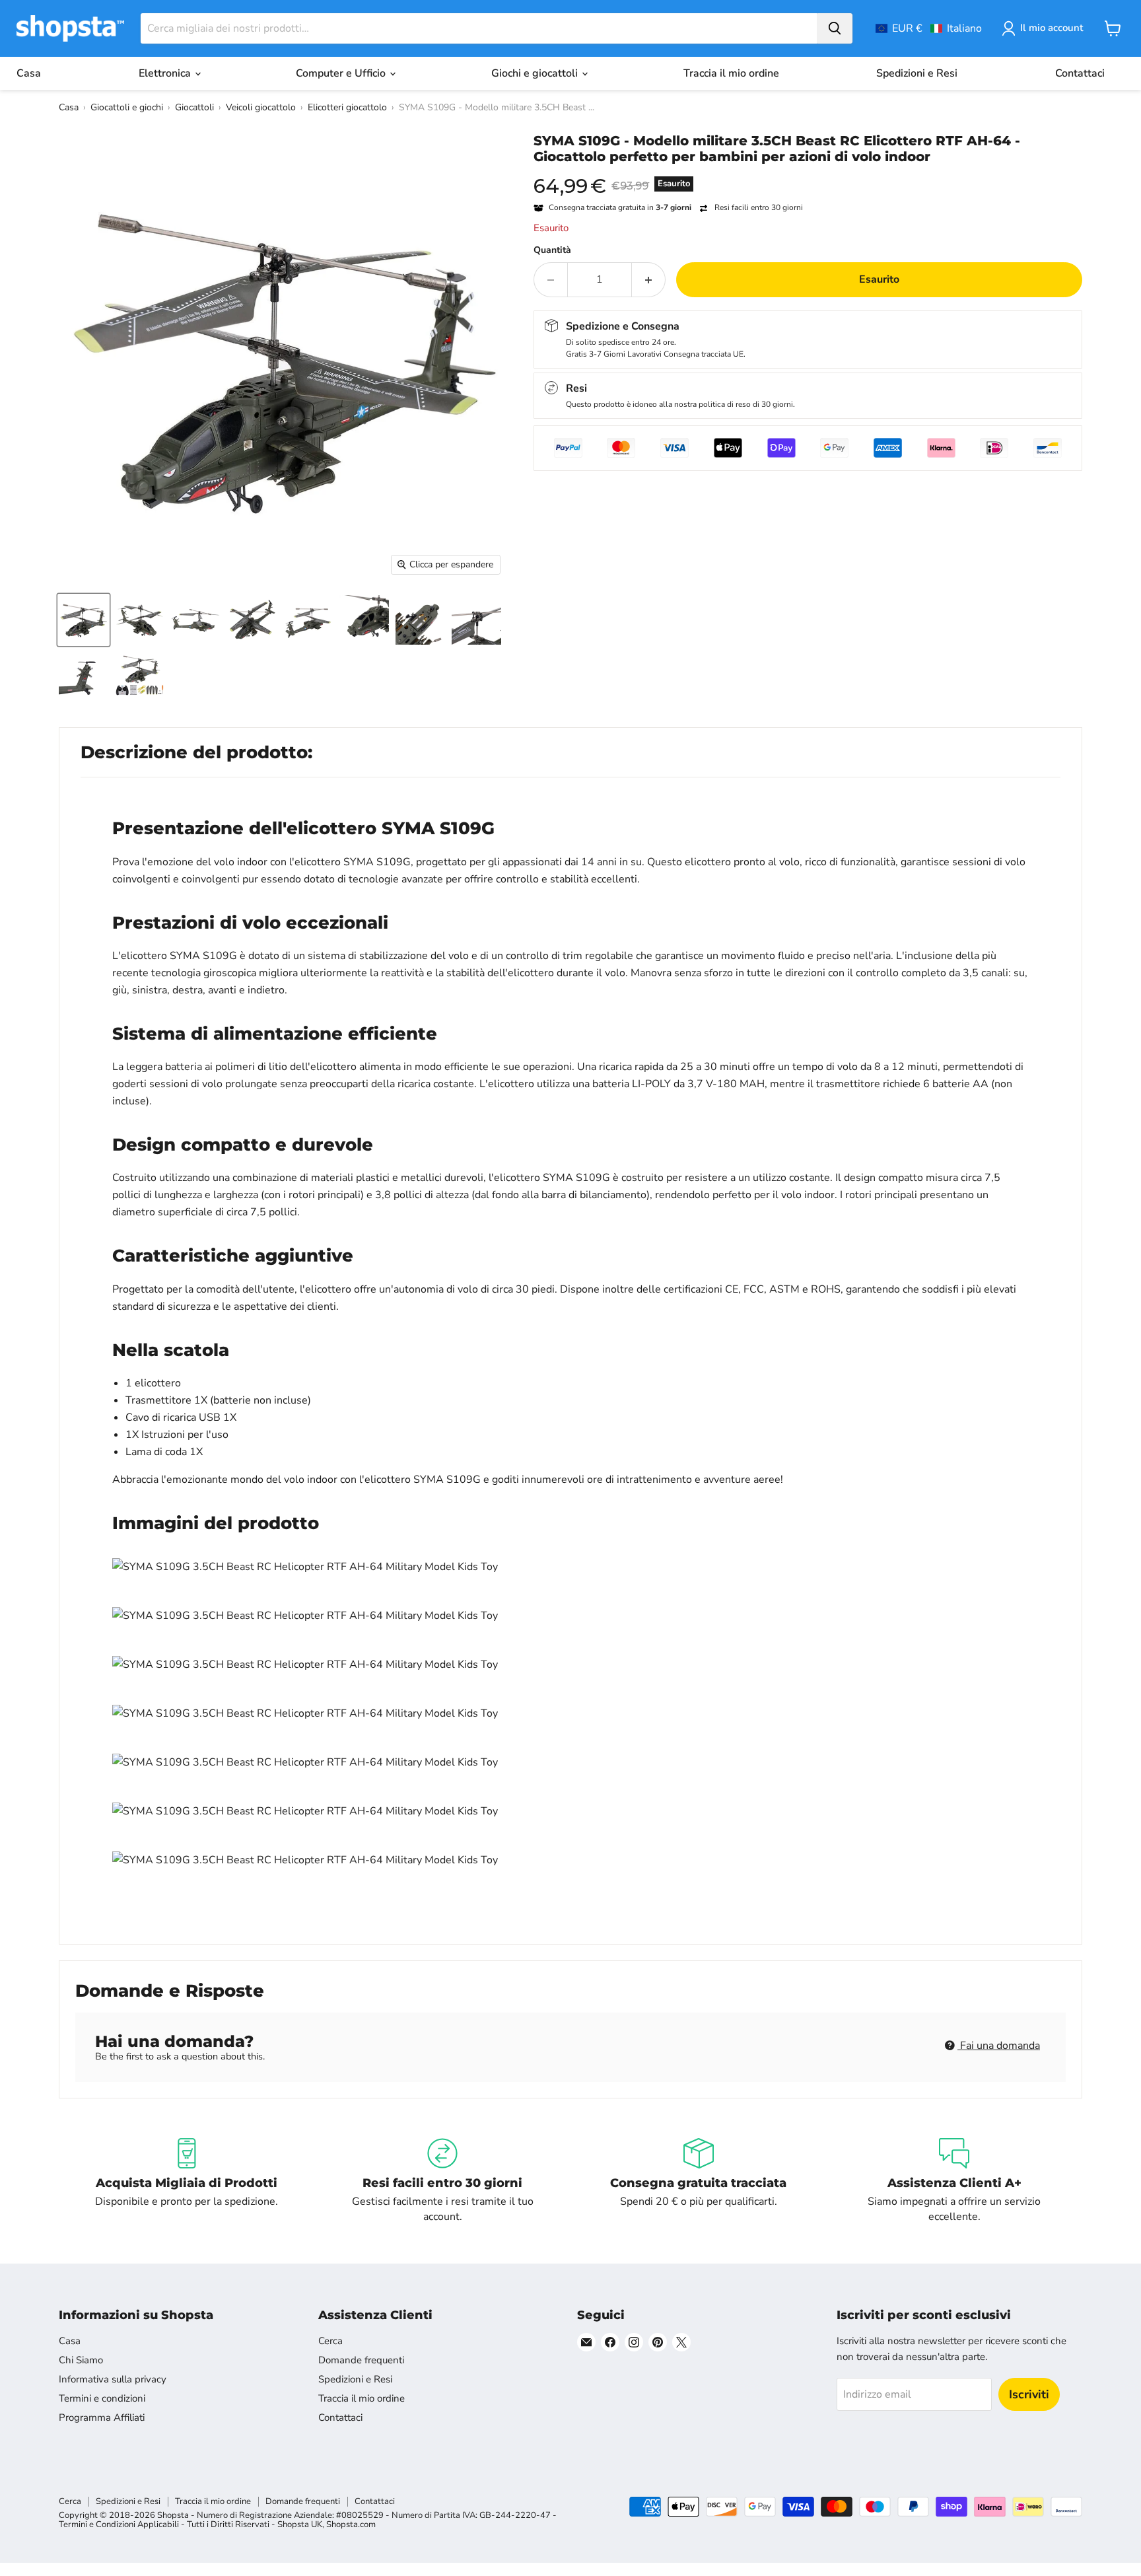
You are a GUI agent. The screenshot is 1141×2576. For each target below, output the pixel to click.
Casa (29, 73)
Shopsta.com (351, 2524)
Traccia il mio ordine (731, 73)
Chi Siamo (81, 2360)
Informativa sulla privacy (113, 2379)
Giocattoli (194, 107)
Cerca (330, 2341)
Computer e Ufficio (342, 73)
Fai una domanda (999, 2046)
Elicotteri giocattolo (347, 107)
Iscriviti (1029, 2394)
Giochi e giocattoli (536, 73)
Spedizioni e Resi (917, 73)
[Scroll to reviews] (808, 173)
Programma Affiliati (102, 2417)
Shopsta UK (300, 2524)
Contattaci (1080, 73)
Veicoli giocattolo (261, 107)
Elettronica (166, 73)
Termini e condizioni (102, 2398)
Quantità (552, 250)
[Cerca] (835, 28)
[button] (929, 28)
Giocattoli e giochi (127, 107)
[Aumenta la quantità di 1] (649, 279)
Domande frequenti (361, 2360)
